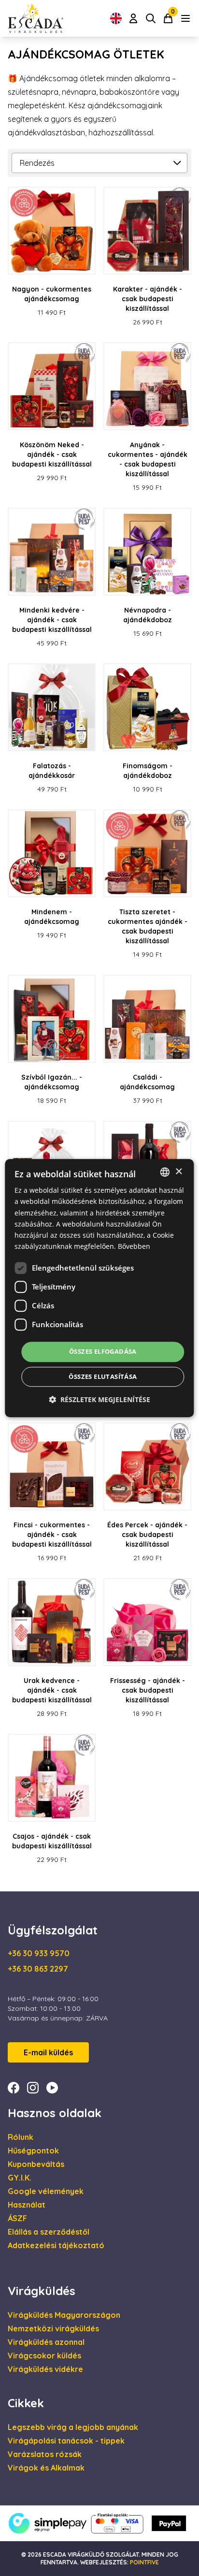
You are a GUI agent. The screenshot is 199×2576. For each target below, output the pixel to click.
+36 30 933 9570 (39, 1953)
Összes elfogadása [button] (103, 1351)
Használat (27, 2205)
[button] (99, 1399)
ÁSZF (17, 2218)
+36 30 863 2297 (38, 1969)
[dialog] (99, 1288)
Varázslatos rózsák (45, 2454)
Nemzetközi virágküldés (53, 2328)
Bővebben (134, 1246)
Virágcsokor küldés (44, 2356)
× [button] (178, 1172)
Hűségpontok (33, 2151)
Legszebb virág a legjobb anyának (73, 2427)
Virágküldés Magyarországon (64, 2315)
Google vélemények (46, 2191)
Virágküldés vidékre (45, 2369)
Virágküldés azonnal (46, 2342)
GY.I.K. (20, 2178)
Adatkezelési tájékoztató (56, 2245)
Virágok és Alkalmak (46, 2468)
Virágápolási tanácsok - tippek (66, 2441)
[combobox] (165, 1172)
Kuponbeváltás (36, 2164)
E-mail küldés (48, 2052)
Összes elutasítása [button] (103, 1376)
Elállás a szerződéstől (49, 2232)
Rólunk (21, 2137)
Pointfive (144, 2562)
